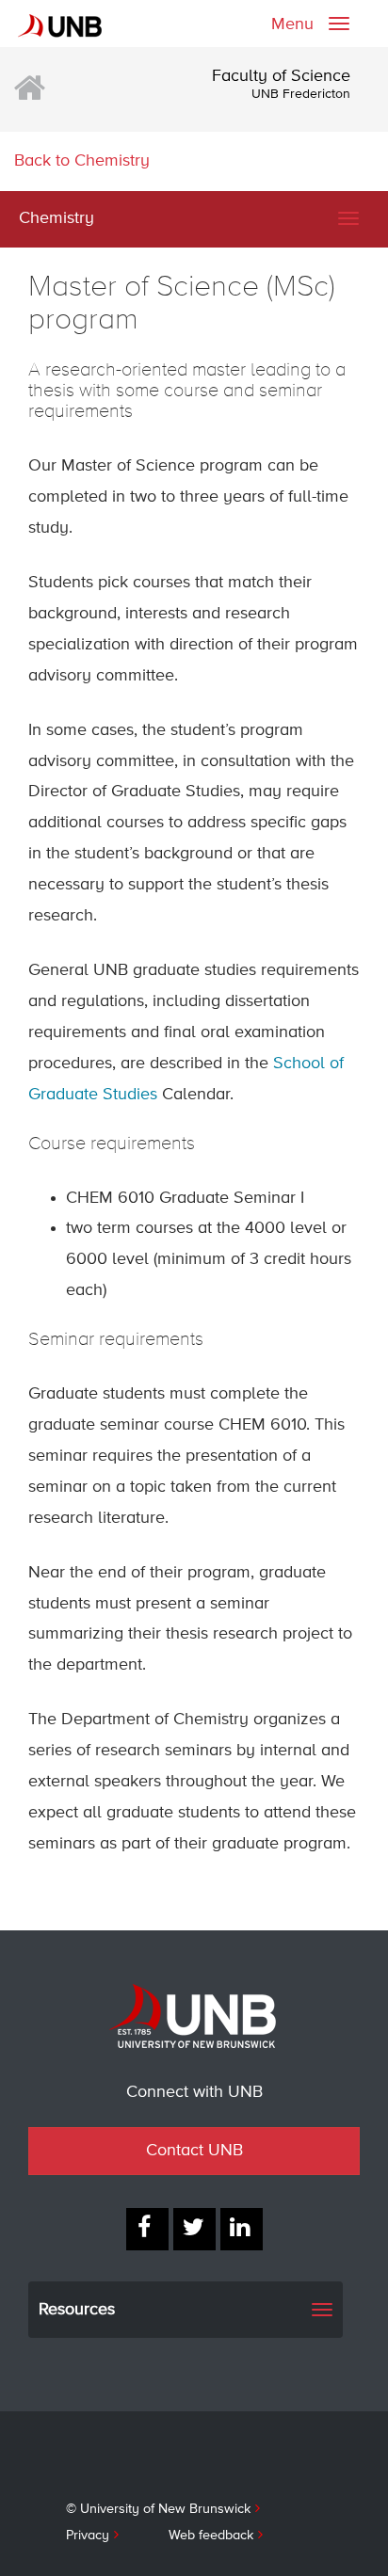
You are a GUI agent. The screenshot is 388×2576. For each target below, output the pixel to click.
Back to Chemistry (82, 161)
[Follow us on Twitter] (194, 2229)
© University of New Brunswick (158, 2509)
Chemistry (57, 218)
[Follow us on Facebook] (147, 2229)
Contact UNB (194, 2151)
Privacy (88, 2536)
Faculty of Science (281, 76)
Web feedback (211, 2536)
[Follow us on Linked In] (242, 2229)
